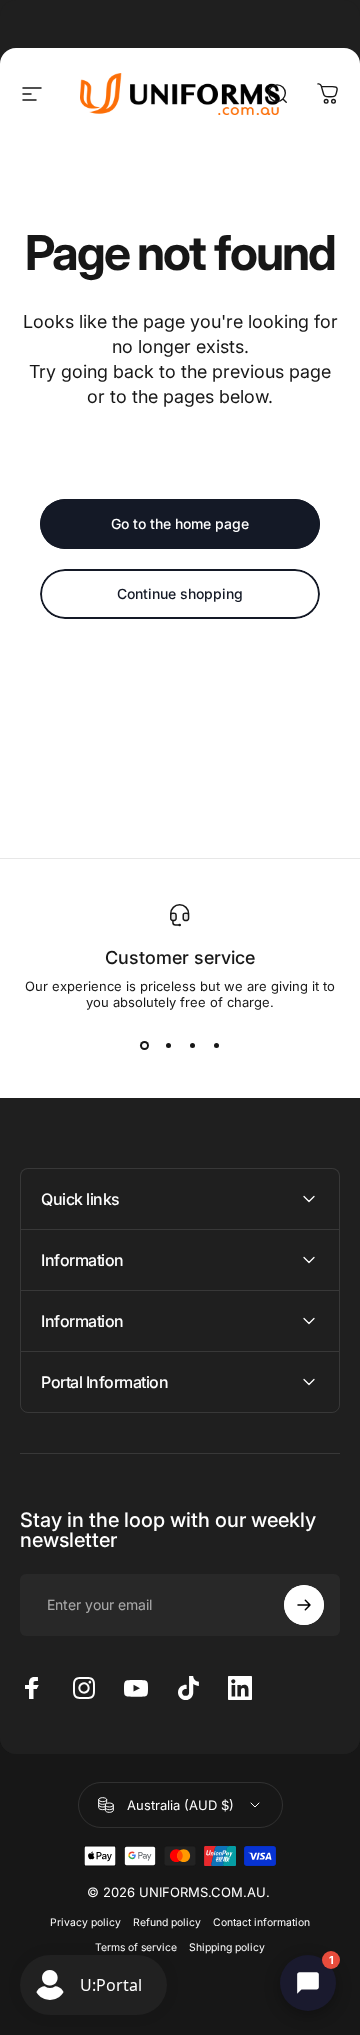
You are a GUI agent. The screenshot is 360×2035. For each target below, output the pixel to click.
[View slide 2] (168, 1046)
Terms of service (136, 1947)
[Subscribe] (304, 1605)
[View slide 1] (144, 1046)
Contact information (261, 1922)
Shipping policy (227, 1947)
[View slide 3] (192, 1046)
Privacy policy (85, 1922)
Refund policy (167, 1922)
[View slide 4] (216, 1046)
